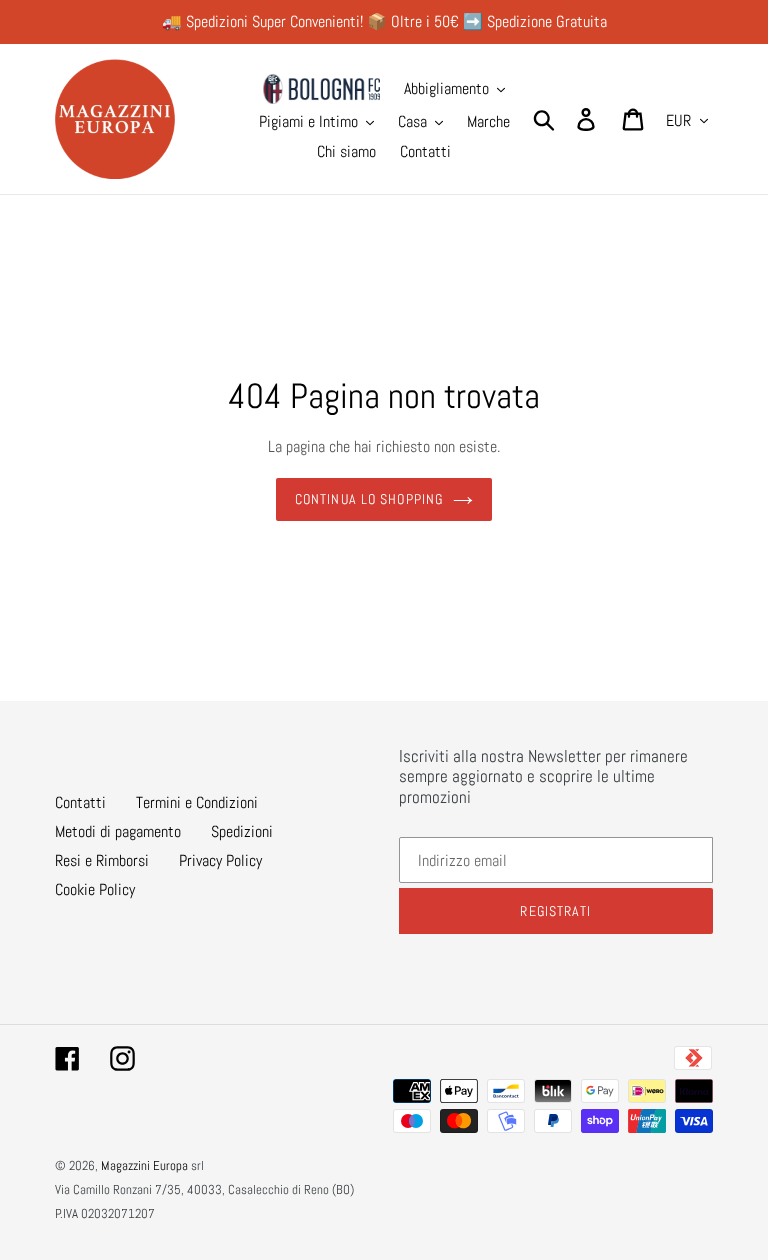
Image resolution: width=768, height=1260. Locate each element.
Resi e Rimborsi (102, 860)
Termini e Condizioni (197, 802)
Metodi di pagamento (118, 831)
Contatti (80, 802)
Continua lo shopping (369, 499)
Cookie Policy (95, 889)
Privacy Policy (220, 860)
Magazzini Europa (144, 1165)
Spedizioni (242, 831)
